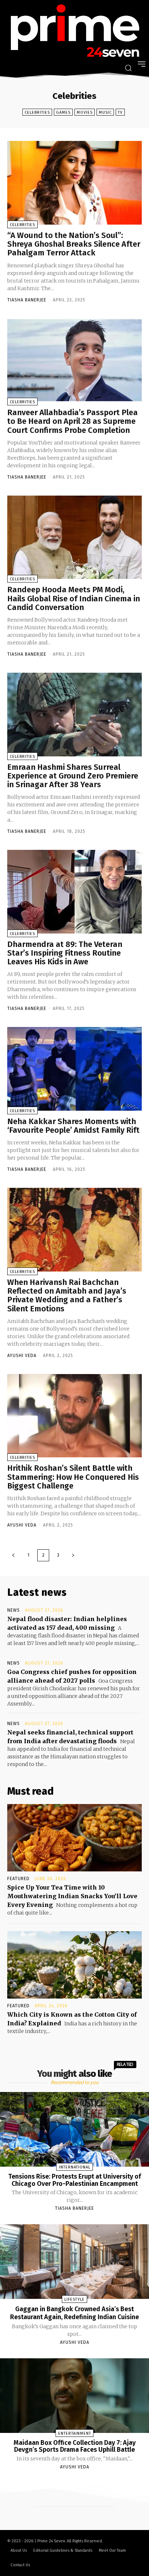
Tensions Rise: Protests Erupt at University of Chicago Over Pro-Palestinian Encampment (75, 2180)
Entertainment (75, 2433)
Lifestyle (74, 2299)
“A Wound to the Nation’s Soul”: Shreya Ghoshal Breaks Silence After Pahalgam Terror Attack (74, 244)
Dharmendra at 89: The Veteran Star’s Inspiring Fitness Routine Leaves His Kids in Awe (65, 953)
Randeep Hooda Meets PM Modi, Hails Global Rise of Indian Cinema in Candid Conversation (74, 598)
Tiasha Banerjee (27, 300)
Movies (85, 112)
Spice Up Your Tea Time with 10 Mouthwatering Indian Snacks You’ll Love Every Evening (72, 1896)
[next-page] (73, 1555)
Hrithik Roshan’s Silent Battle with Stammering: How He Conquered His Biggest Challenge (73, 1477)
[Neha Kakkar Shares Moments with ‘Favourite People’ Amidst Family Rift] (74, 1069)
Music (105, 112)
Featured (18, 1879)
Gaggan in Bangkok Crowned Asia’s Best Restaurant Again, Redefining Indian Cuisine (74, 2313)
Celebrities (37, 112)
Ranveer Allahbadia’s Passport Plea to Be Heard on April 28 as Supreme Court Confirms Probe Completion (73, 421)
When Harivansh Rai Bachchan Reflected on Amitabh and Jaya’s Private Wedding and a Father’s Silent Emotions (67, 1295)
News (14, 1610)
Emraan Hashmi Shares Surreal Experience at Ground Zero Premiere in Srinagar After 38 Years (73, 776)
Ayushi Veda (22, 1356)
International (75, 2167)
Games (63, 112)
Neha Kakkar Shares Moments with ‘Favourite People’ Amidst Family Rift (73, 1126)
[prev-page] (13, 1555)
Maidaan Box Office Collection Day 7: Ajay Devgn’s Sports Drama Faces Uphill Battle (75, 2446)
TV (120, 112)
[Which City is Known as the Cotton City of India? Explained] (74, 1965)
